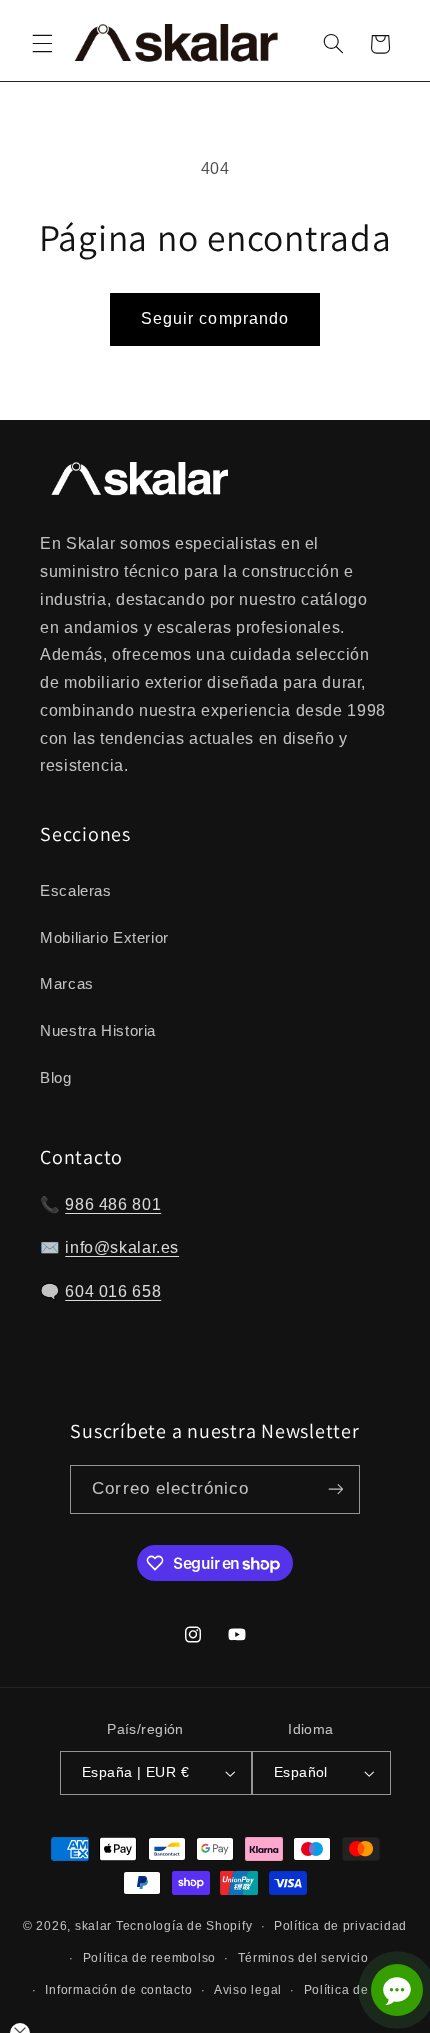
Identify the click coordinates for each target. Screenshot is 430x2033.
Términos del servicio (303, 1958)
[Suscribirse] (335, 1489)
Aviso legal (248, 1990)
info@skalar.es (122, 1247)
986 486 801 (113, 1204)
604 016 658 (113, 1291)
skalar (93, 1926)
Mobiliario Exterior (104, 938)
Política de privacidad (340, 1926)
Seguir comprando (215, 318)
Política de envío (355, 1990)
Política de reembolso (149, 1958)
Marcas (67, 984)
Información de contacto (118, 1990)
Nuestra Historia (98, 1031)
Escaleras (76, 891)
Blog (56, 1078)
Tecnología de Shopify (184, 1926)
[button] (42, 44)
